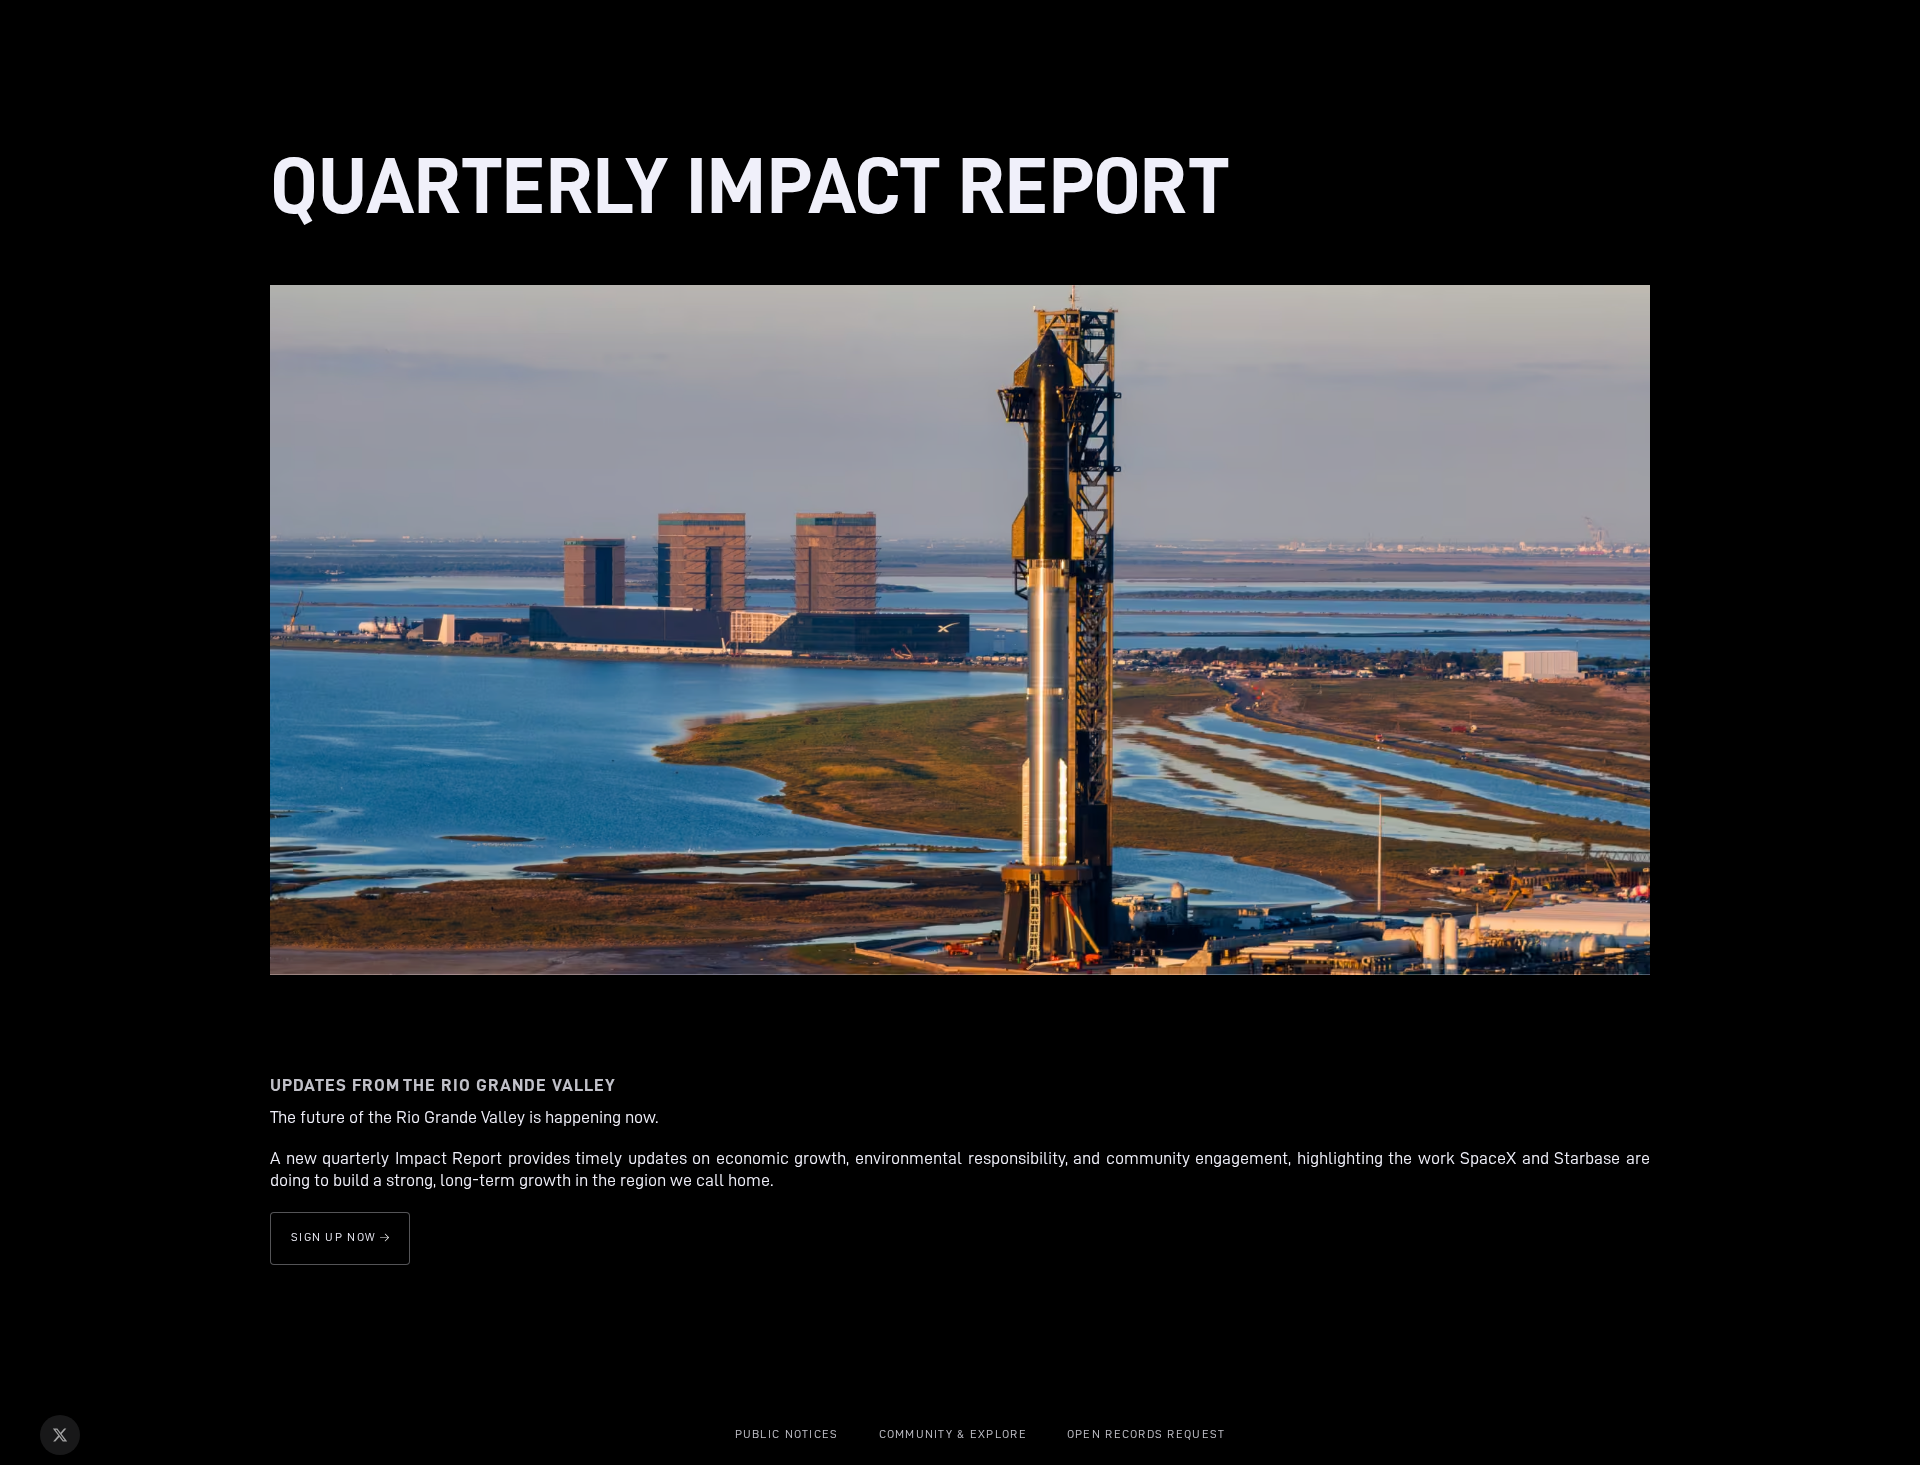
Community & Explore (953, 1434)
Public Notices (787, 1434)
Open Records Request (1146, 1434)
